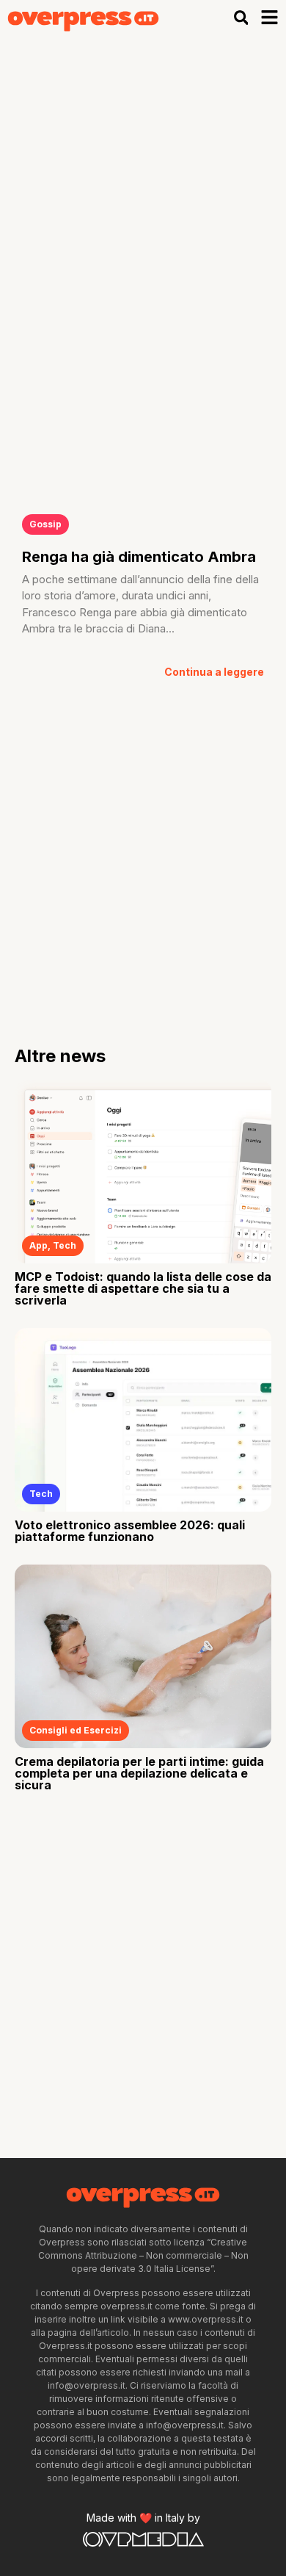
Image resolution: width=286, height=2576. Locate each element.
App (38, 1245)
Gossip (45, 524)
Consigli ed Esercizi (76, 1730)
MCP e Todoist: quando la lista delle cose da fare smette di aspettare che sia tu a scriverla (143, 1288)
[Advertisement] (143, 186)
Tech (65, 1245)
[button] (241, 17)
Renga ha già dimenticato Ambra (139, 557)
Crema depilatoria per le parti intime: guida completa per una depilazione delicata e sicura (139, 1773)
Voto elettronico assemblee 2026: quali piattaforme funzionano (130, 1531)
